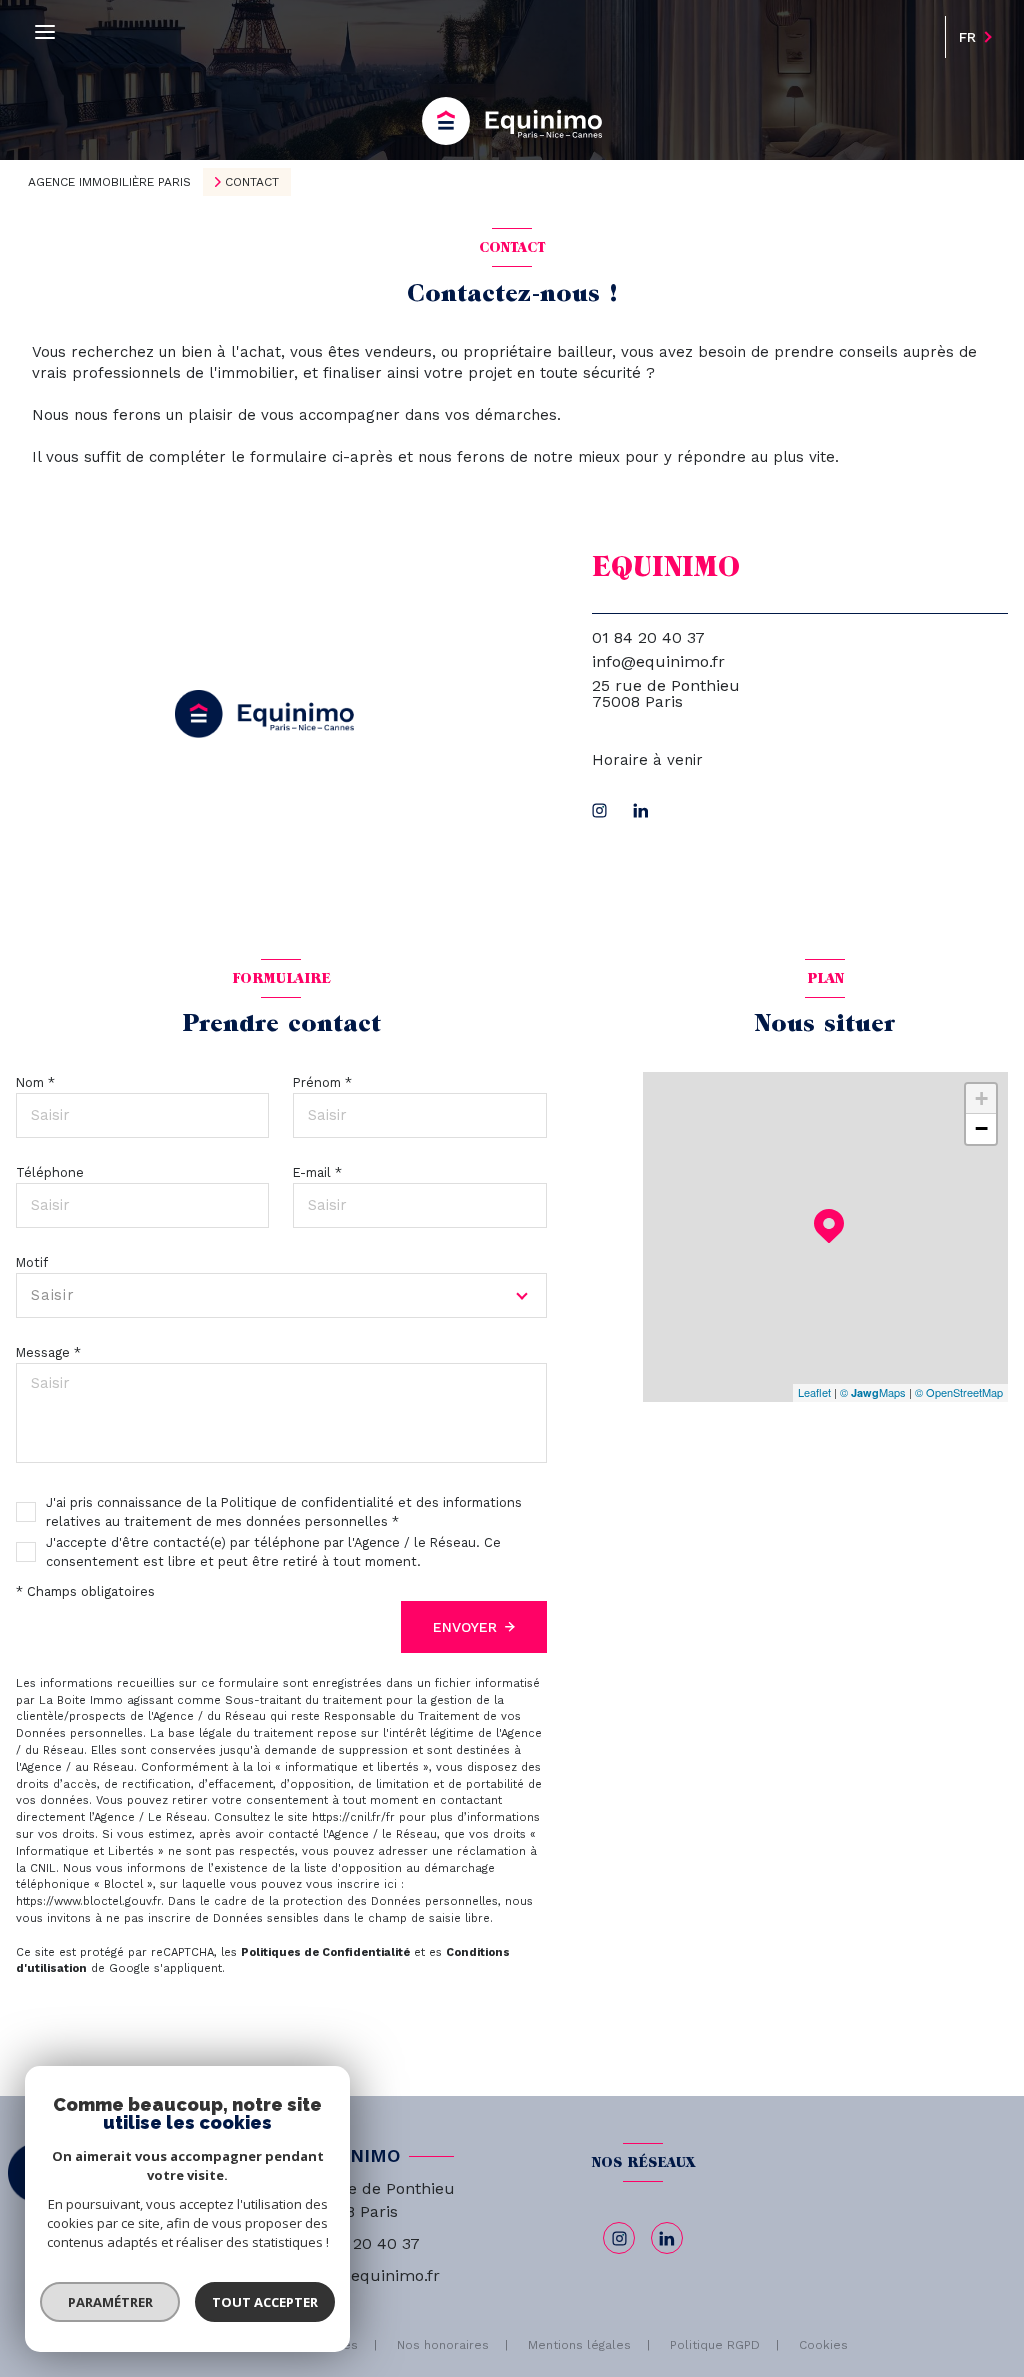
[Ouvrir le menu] (45, 32)
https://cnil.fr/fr (353, 1817)
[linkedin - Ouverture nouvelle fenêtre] (641, 810)
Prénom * (322, 1082)
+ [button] (981, 1098)
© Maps (873, 1392)
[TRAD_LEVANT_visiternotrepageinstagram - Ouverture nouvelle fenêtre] (599, 810)
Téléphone (50, 1172)
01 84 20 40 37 (648, 637)
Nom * (35, 1082)
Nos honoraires (443, 2345)
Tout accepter (265, 2302)
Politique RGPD (715, 2345)
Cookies (823, 2345)
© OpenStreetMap (959, 1392)
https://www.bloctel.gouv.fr (88, 1901)
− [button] (981, 1128)
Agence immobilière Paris (109, 182)
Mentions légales (579, 2345)
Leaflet (814, 1392)
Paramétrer (110, 2302)
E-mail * (317, 1172)
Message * (48, 1352)
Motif (32, 1262)
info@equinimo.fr (658, 661)
